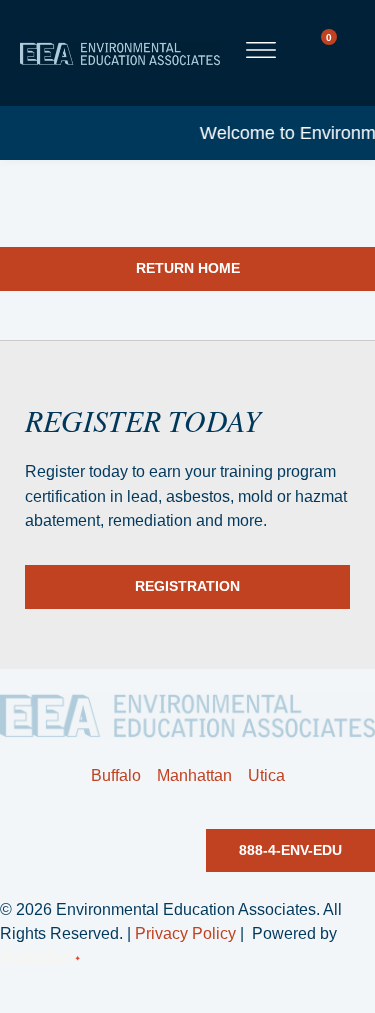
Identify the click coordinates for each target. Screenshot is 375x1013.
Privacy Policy (185, 933)
